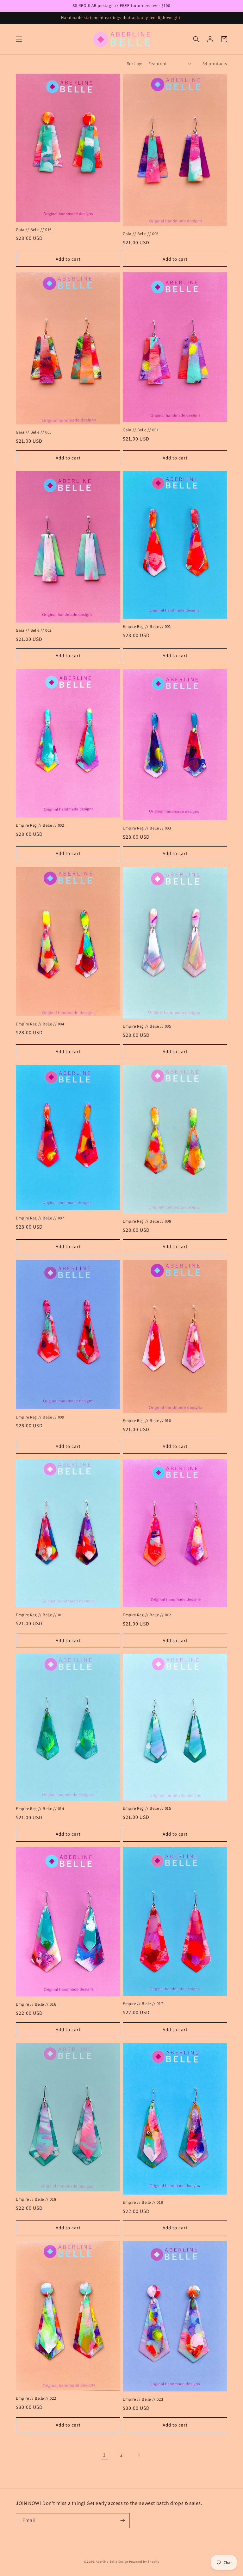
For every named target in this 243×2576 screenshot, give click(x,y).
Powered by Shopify (144, 2562)
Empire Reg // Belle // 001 (147, 627)
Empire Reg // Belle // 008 (147, 1221)
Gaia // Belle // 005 (34, 432)
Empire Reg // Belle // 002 (40, 825)
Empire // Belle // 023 (143, 2399)
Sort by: (134, 64)
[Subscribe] (122, 2521)
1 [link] (104, 2455)
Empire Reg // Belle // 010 (147, 1421)
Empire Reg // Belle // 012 (147, 1615)
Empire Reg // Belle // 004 (40, 1024)
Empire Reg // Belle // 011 (40, 1615)
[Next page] (139, 2455)
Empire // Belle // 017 (143, 2004)
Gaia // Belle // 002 (34, 630)
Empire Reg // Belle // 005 (147, 1026)
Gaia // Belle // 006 (141, 234)
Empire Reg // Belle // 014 (40, 1809)
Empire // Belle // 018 (36, 2199)
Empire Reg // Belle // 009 (40, 1417)
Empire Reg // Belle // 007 (40, 1218)
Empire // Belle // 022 (36, 2398)
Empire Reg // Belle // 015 (147, 1808)
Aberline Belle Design (112, 2562)
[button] (19, 39)
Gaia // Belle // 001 (141, 430)
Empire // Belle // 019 (143, 2202)
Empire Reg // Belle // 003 (147, 828)
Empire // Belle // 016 (36, 2004)
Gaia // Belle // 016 (34, 230)
